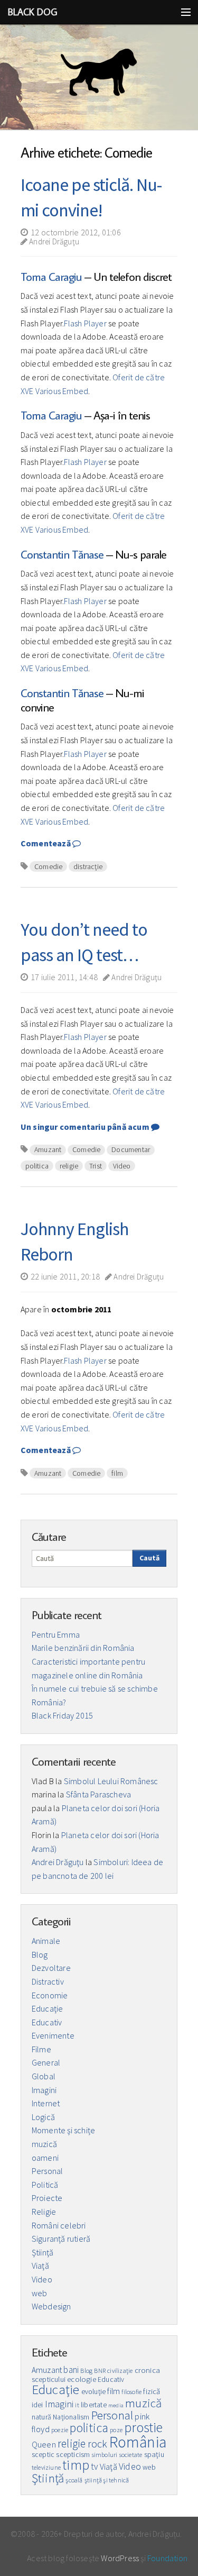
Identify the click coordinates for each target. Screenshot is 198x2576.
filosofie (131, 2392)
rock (98, 2444)
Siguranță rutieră (61, 2239)
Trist (96, 1166)
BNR (100, 2371)
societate (131, 2455)
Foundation (167, 2558)
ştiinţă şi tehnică (107, 2480)
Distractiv (48, 1981)
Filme (41, 2049)
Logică (43, 2117)
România (138, 2442)
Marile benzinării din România (83, 1648)
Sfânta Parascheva (98, 1794)
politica (37, 1166)
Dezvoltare (51, 1968)
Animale (46, 1941)
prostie (143, 2427)
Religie (44, 2212)
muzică (44, 2144)
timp (76, 2465)
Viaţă (40, 2266)
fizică (152, 2391)
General (46, 2062)
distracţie (88, 866)
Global (44, 2076)
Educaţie (48, 2008)
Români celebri (59, 2225)
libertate (94, 2405)
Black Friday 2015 (62, 1715)
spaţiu (154, 2454)
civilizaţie (120, 2371)
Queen (44, 2444)
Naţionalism (71, 2417)
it (77, 2405)
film (117, 1473)
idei (37, 2405)
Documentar (131, 1149)
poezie (60, 2430)
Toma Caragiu (51, 276)
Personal (48, 2171)
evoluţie (94, 2392)
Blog (40, 1954)
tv (94, 2467)
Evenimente (53, 2035)
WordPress (120, 2558)
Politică (45, 2185)
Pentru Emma (56, 1634)
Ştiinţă (43, 2252)
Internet (46, 2103)
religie (69, 1166)
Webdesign (51, 2306)
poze (116, 2430)
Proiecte (47, 2198)
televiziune (46, 2467)
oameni (45, 2158)
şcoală (74, 2480)
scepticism (73, 2455)
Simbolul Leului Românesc (111, 1781)
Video (122, 1166)
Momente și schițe (63, 2130)
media (116, 2405)
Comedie (48, 866)
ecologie (82, 2379)
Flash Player (85, 323)
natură (41, 2417)
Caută (149, 1558)
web (40, 2293)
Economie (50, 1995)
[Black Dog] (99, 77)
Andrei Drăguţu (53, 241)
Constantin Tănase (62, 554)
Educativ (47, 2022)
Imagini (44, 2090)
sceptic (43, 2455)
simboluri (105, 2455)
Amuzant (48, 1149)
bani (71, 2370)
